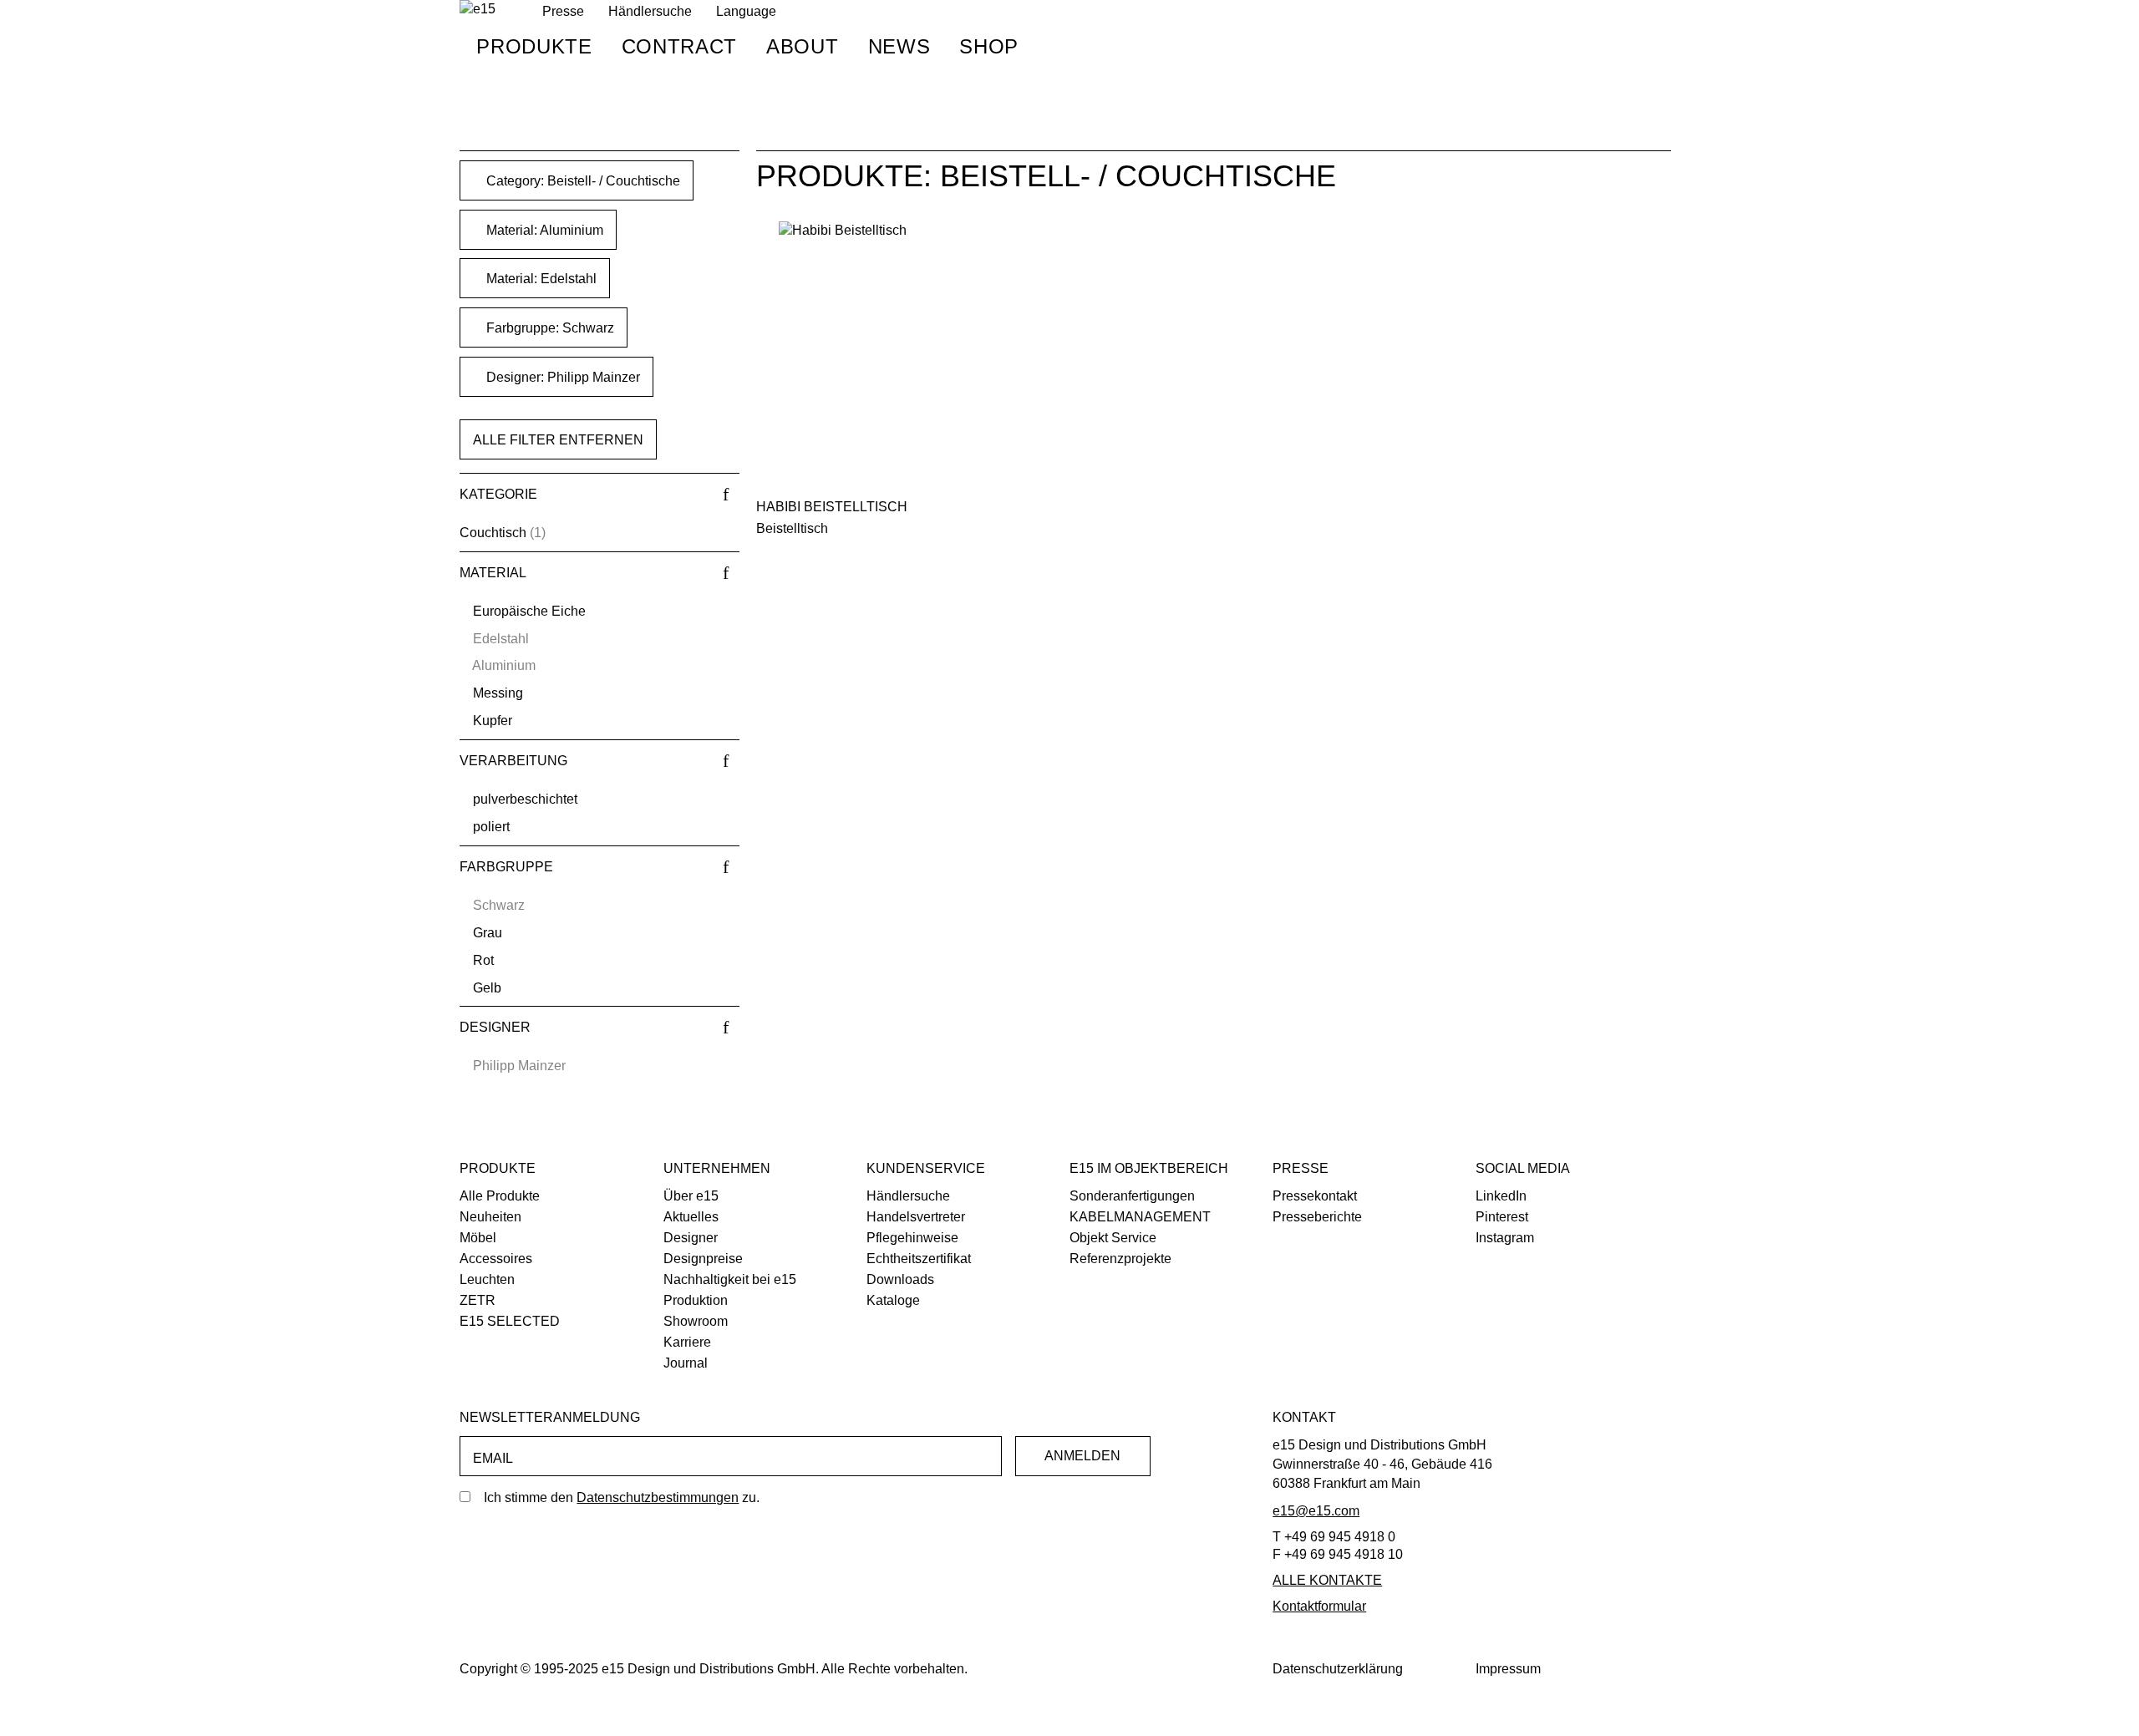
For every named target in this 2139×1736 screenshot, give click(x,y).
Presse (1301, 1168)
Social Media (1523, 1168)
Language (746, 11)
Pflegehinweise (912, 1238)
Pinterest (1502, 1217)
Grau (488, 933)
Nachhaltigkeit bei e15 (730, 1279)
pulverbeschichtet (525, 799)
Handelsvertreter (916, 1217)
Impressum (1508, 1669)
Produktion (696, 1300)
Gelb (487, 988)
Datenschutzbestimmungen (658, 1497)
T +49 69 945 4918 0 (1334, 1537)
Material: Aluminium (543, 230)
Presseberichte (1317, 1217)
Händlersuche (650, 11)
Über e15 (691, 1196)
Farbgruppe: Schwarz (549, 328)
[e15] (478, 10)
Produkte (534, 46)
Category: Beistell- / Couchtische (582, 181)
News (899, 46)
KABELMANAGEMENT (1140, 1217)
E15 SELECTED (510, 1321)
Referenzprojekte (1120, 1259)
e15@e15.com (1316, 1511)
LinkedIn (1501, 1196)
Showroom (696, 1321)
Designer (691, 1238)
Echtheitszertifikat (919, 1259)
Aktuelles (691, 1217)
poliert (491, 827)
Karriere (687, 1342)
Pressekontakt (1315, 1196)
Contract (679, 46)
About (802, 46)
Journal (686, 1363)
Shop (989, 46)
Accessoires (496, 1259)
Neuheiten (490, 1217)
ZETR (478, 1300)
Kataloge (893, 1300)
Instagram (1505, 1238)
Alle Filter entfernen (558, 440)
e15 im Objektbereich (1149, 1168)
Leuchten (487, 1279)
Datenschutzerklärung (1338, 1669)
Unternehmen (717, 1168)
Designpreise (703, 1259)
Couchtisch (493, 533)
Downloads (900, 1279)
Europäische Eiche (529, 611)
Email (493, 1458)
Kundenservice (926, 1168)
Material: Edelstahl (540, 279)
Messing (498, 693)
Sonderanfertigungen (1132, 1196)
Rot (483, 960)
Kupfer (493, 721)
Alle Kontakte (1327, 1580)
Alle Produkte (500, 1196)
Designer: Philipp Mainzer (561, 377)
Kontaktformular (1319, 1606)
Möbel (478, 1238)
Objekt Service (1113, 1238)
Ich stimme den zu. (622, 1497)
